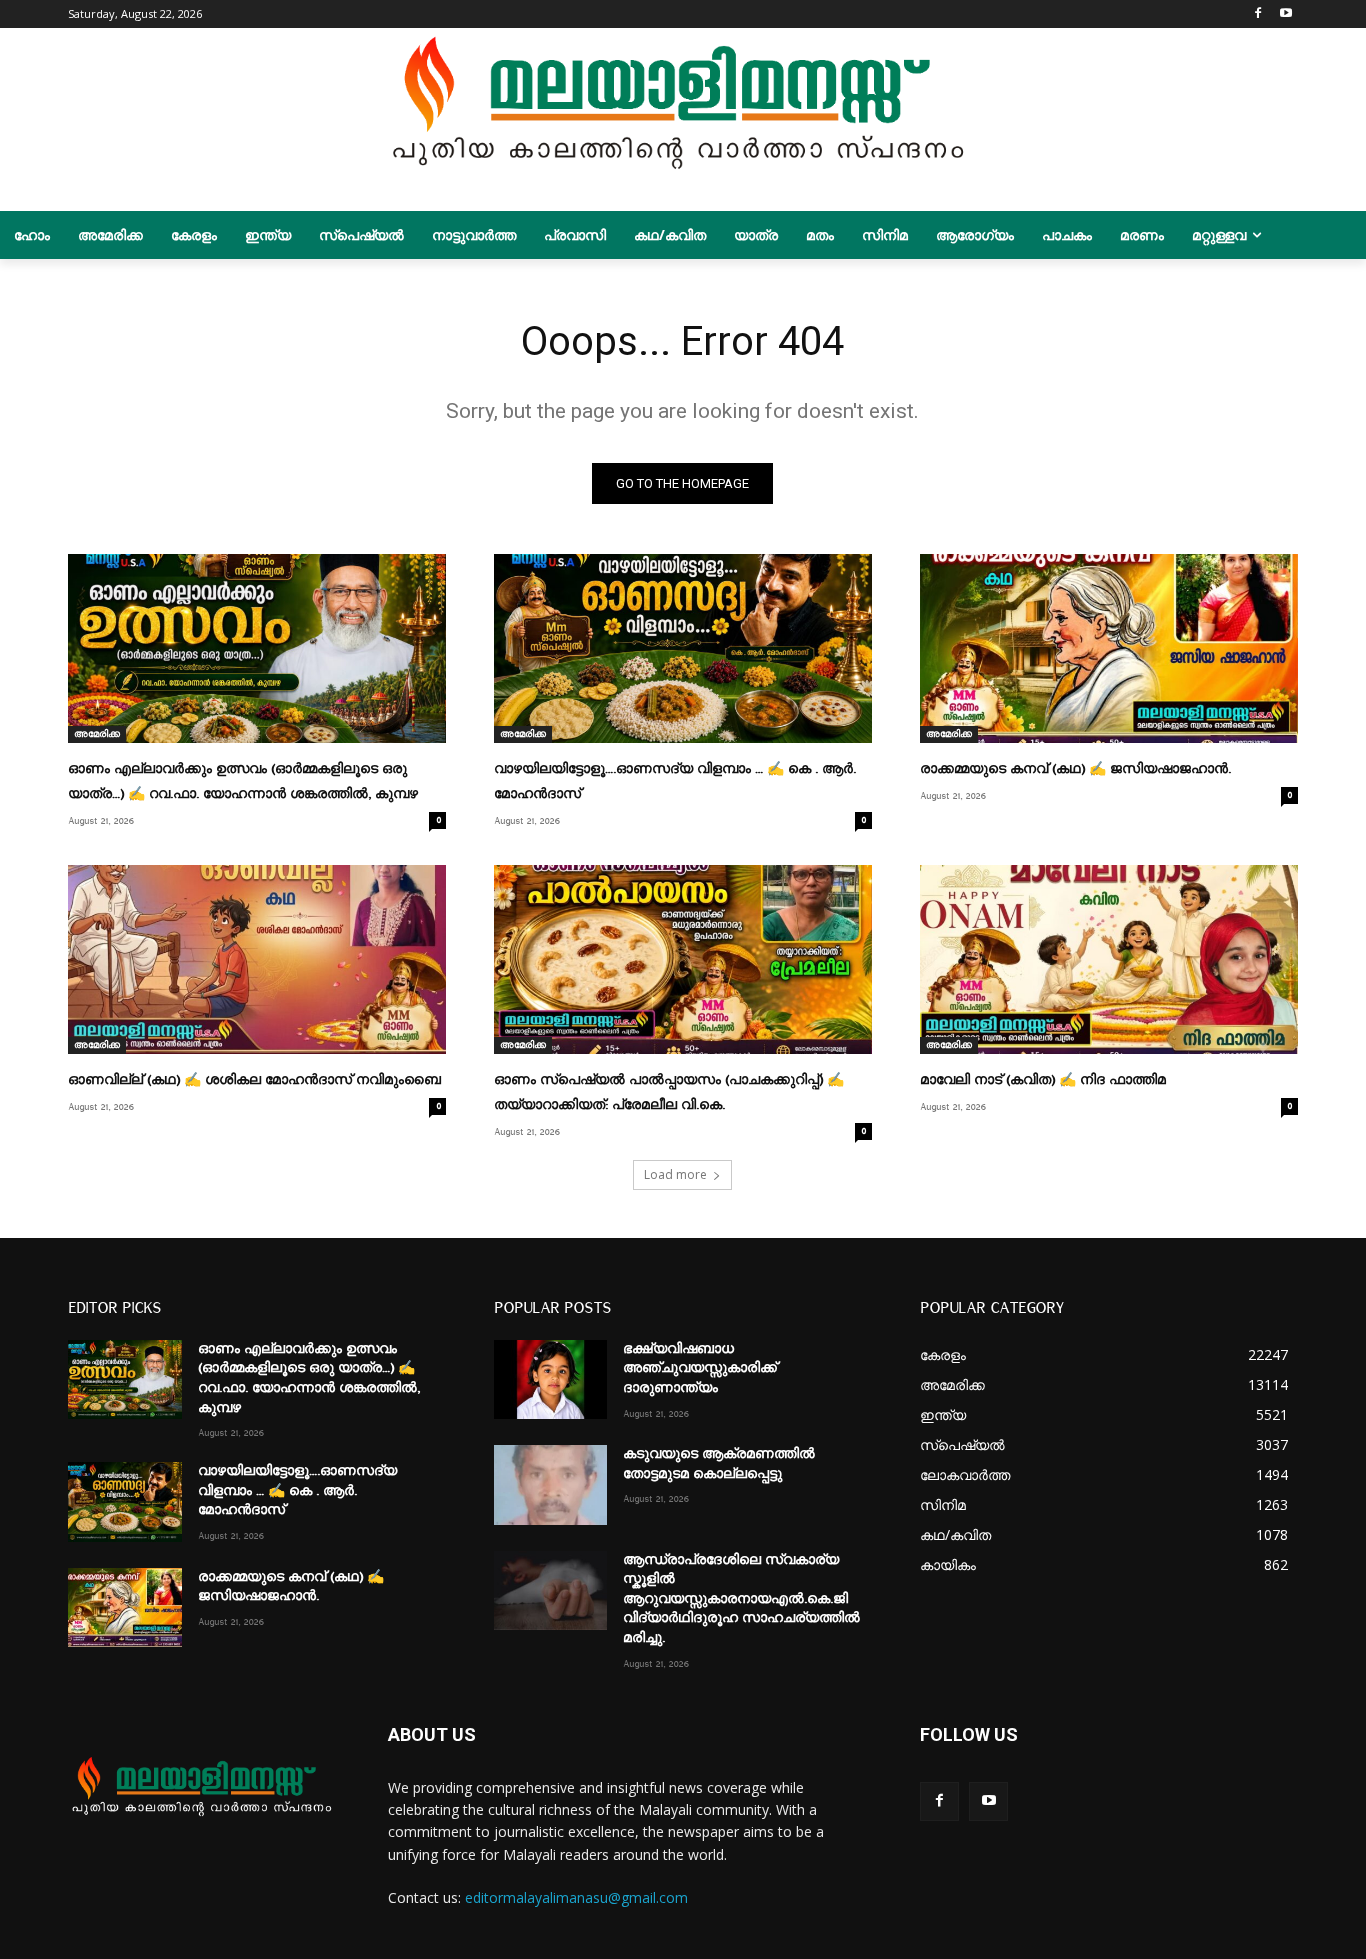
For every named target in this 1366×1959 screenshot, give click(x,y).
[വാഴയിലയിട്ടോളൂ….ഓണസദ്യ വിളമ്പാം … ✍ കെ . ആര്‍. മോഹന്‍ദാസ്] (683, 648)
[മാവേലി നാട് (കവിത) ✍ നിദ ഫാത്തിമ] (1109, 959)
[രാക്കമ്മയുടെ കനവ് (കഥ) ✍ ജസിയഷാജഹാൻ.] (1109, 648)
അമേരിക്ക (97, 734)
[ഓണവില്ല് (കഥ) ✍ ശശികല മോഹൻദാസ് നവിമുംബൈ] (257, 959)
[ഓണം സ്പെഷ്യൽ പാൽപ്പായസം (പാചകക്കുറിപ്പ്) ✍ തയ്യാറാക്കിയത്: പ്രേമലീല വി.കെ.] (683, 959)
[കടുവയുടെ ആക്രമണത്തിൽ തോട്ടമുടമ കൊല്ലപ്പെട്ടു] (550, 1484)
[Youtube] (1286, 14)
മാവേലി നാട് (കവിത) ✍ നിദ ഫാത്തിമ (1043, 1080)
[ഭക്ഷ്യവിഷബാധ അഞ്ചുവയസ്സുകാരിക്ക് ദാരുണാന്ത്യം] (550, 1379)
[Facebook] (1258, 14)
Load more (675, 1174)
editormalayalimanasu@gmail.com (576, 1897)
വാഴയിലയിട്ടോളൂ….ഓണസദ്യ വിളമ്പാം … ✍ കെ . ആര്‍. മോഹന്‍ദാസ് (297, 1490)
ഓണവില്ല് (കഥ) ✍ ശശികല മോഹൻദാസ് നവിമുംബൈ (254, 1080)
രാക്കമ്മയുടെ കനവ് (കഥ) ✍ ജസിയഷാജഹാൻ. (1075, 769)
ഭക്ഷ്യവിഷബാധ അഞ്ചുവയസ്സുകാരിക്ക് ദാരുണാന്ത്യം (700, 1368)
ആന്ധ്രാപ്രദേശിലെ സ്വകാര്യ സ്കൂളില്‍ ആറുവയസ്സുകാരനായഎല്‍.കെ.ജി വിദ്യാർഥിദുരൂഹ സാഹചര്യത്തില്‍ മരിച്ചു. (741, 1599)
